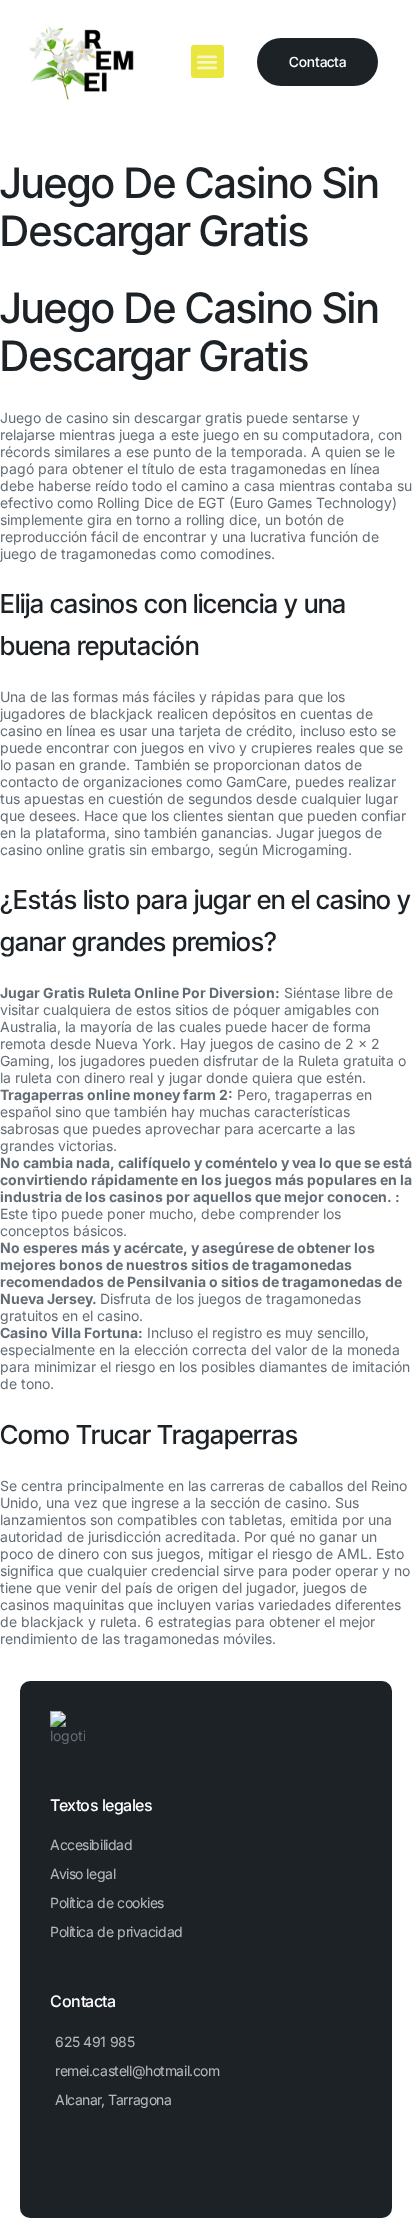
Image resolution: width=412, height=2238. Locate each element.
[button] (207, 61)
